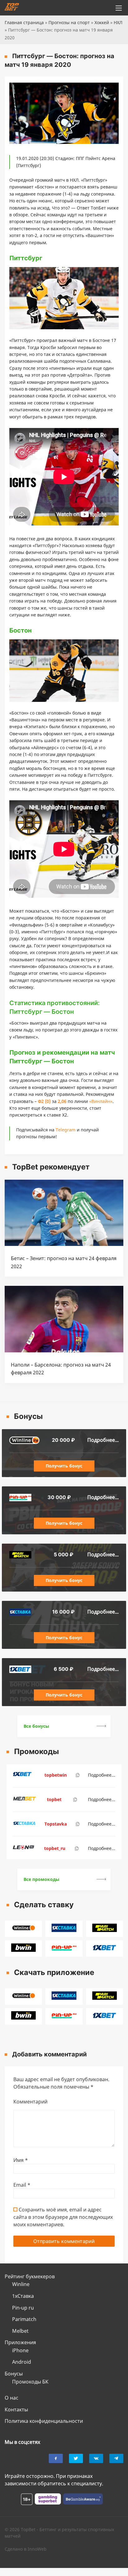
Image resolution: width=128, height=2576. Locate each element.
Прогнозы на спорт (69, 22)
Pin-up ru (23, 2308)
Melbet (20, 2331)
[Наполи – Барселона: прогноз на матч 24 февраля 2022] (64, 1351)
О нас (11, 2398)
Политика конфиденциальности (44, 2421)
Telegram (66, 1130)
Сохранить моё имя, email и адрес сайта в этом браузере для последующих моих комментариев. (63, 2217)
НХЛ (118, 22)
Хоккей (102, 22)
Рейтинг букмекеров (30, 2276)
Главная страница (24, 22)
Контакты (16, 2410)
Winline (21, 2284)
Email (22, 2185)
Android (22, 2362)
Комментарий (30, 2102)
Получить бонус (64, 1466)
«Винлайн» (101, 1101)
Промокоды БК (30, 2382)
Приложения (20, 2342)
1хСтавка (23, 2296)
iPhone (20, 2350)
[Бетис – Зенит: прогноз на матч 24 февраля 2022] (64, 1244)
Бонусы (14, 2374)
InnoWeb (37, 2549)
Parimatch (24, 2319)
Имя (21, 2160)
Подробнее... (103, 1440)
